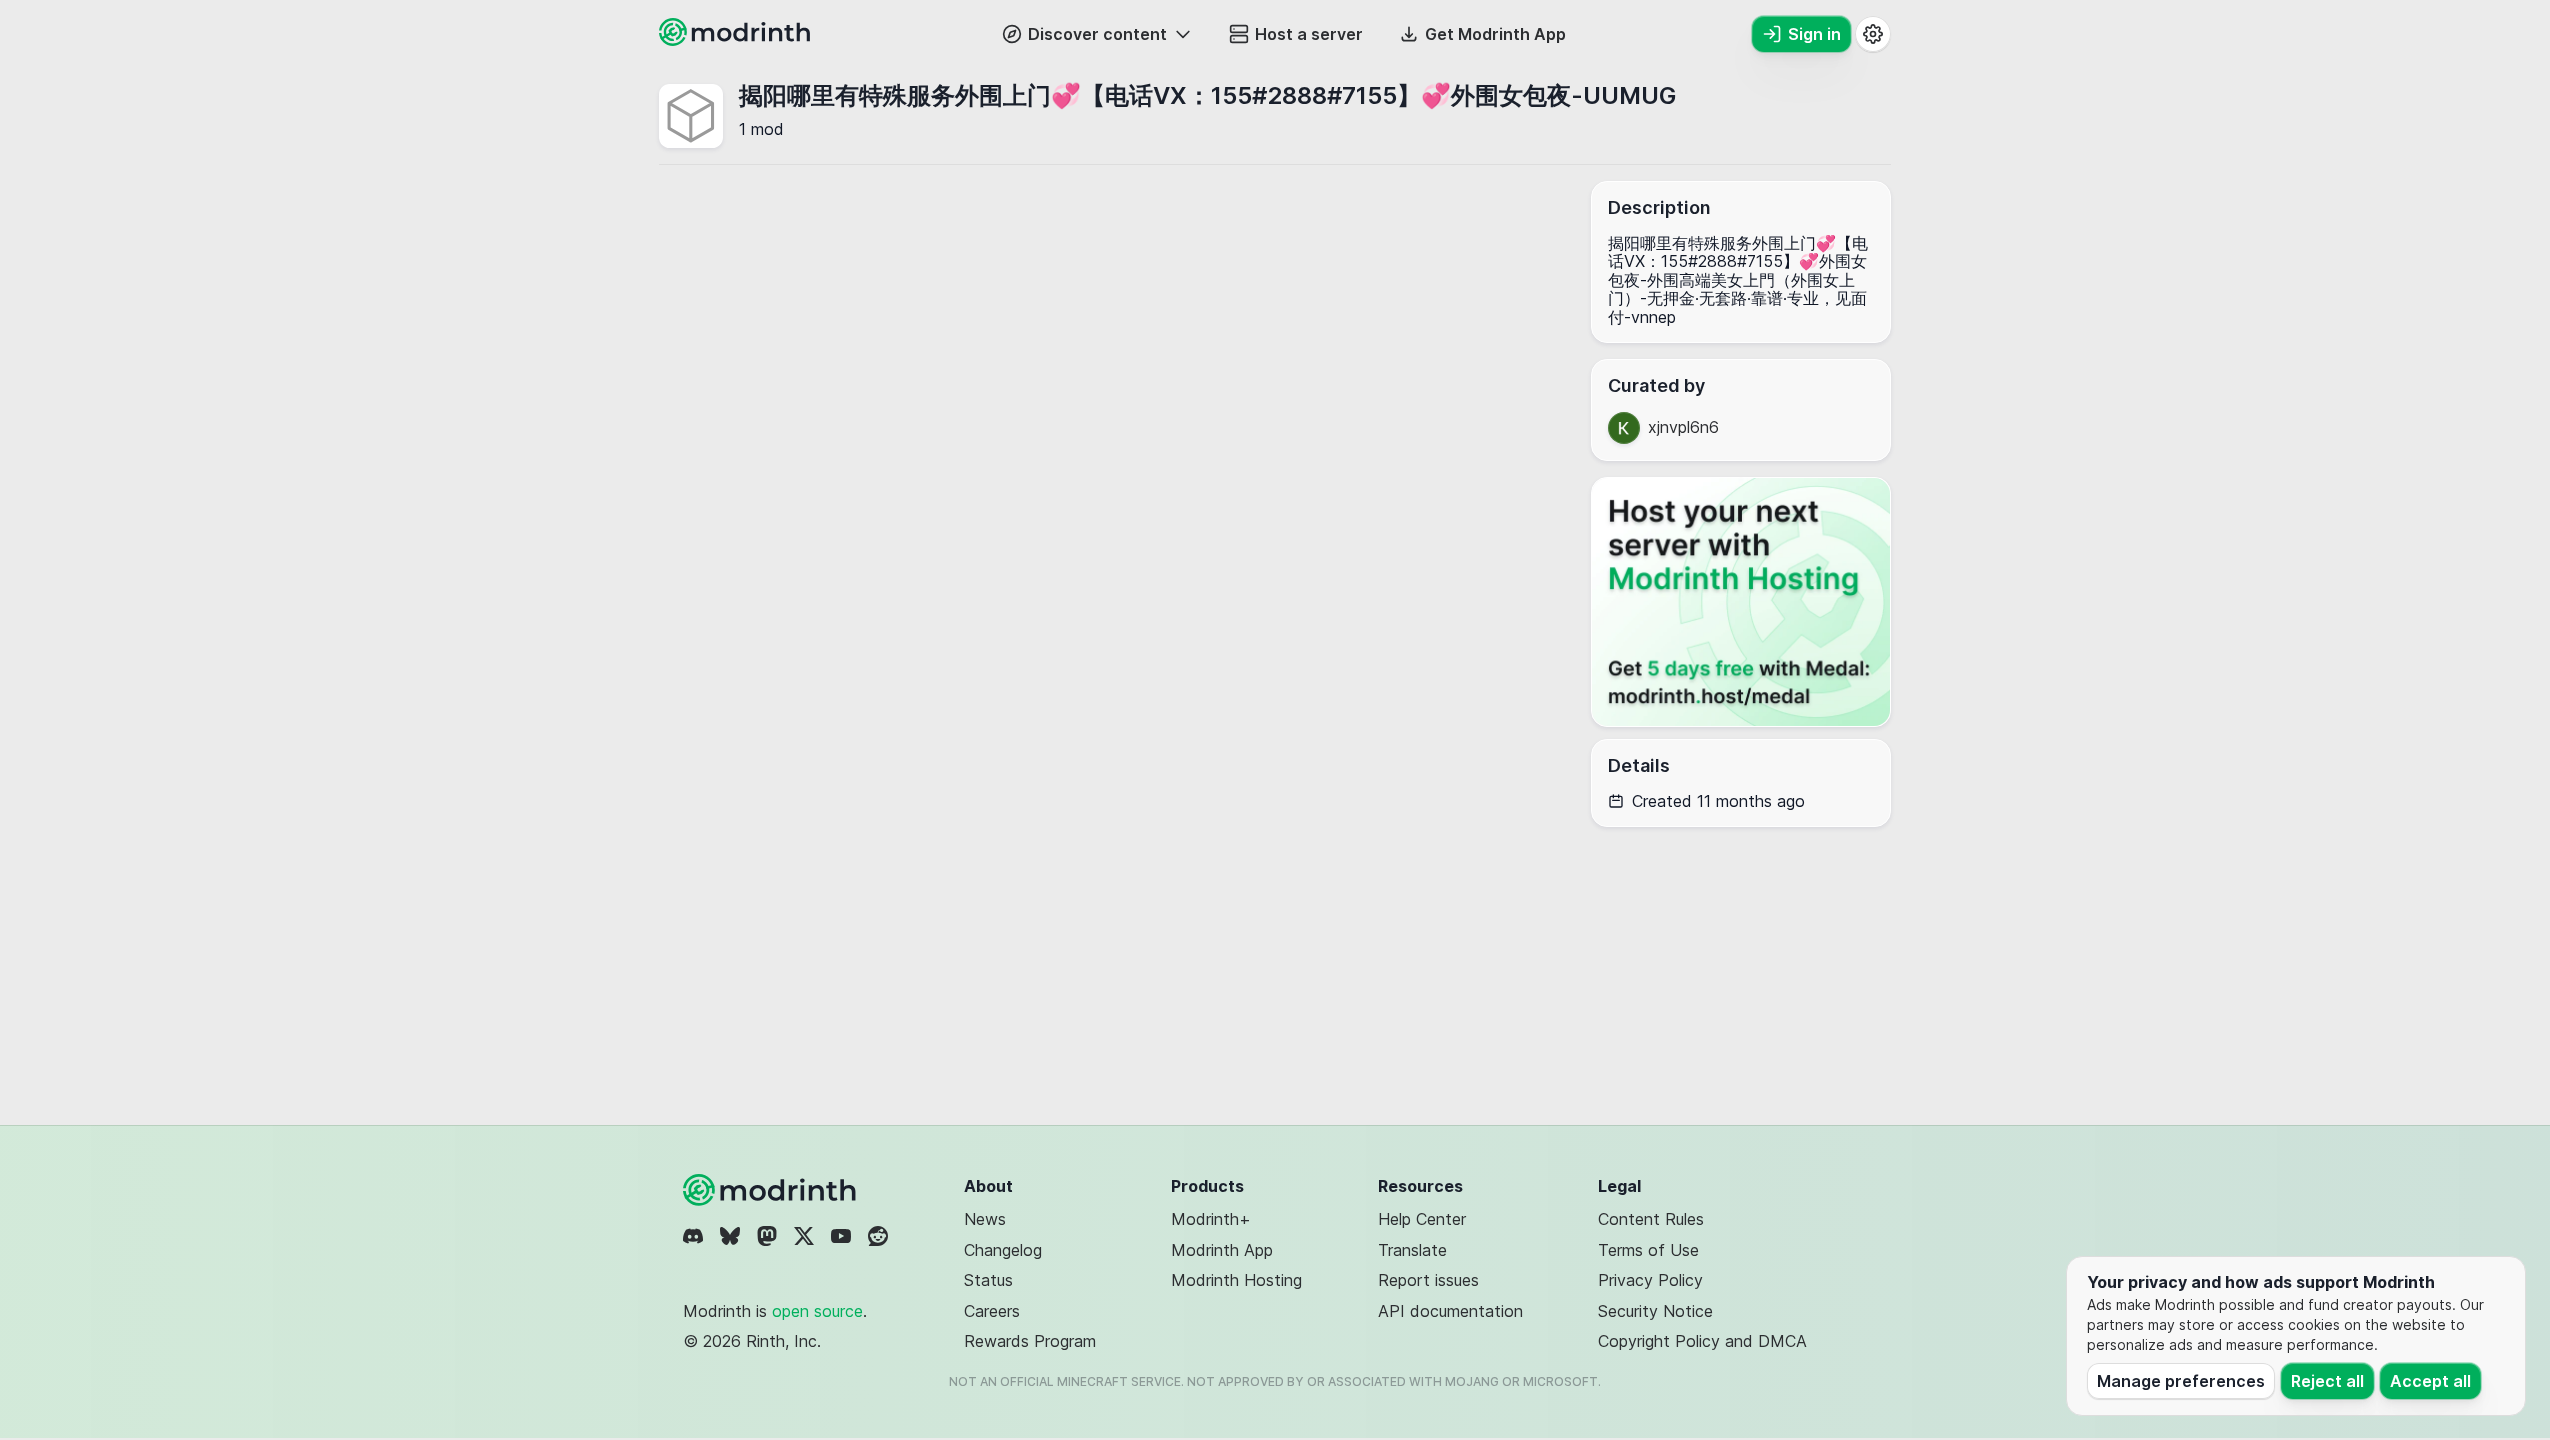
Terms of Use (1648, 1250)
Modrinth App (1222, 1250)
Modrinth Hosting (1236, 1280)
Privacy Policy (1650, 1280)
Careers (992, 1311)
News (985, 1219)
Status (988, 1280)
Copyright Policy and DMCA (1702, 1341)
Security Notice (1655, 1311)
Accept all (2430, 1381)
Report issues (1428, 1280)
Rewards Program (1030, 1341)
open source (817, 1311)
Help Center (1422, 1219)
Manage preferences (2181, 1381)
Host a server (1309, 34)
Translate (1412, 1250)
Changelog (1003, 1250)
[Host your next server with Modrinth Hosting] (1741, 602)
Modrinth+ (1211, 1219)
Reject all (2327, 1381)
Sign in (1814, 34)
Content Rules (1651, 1219)
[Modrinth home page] (737, 40)
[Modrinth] (772, 1190)
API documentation (1450, 1311)
